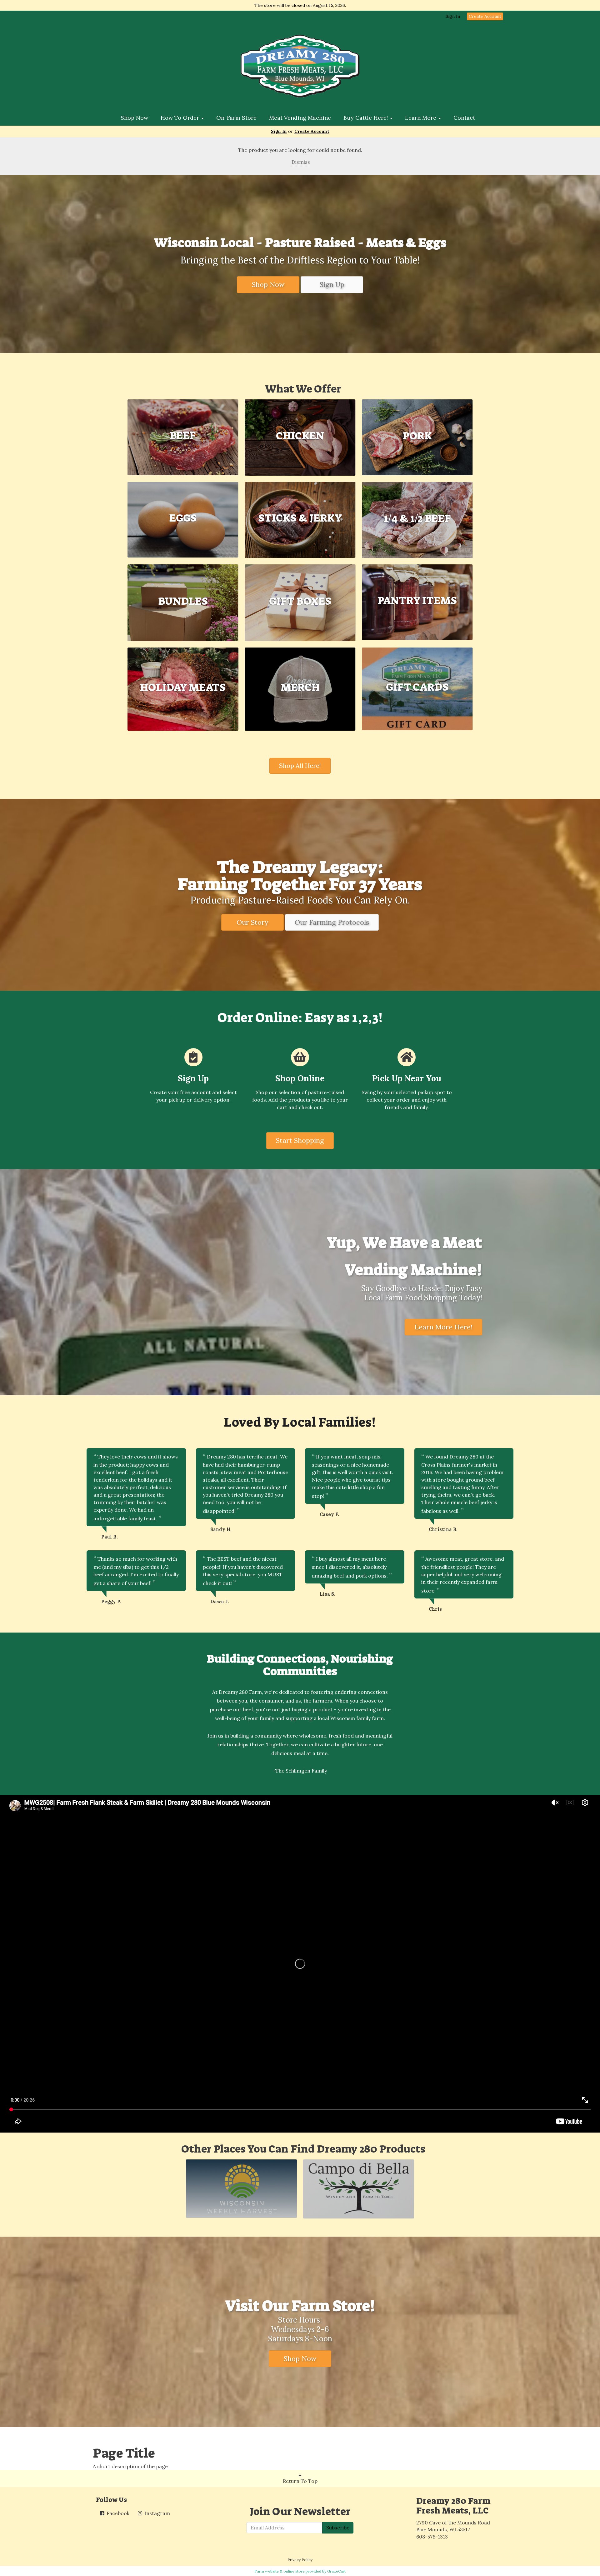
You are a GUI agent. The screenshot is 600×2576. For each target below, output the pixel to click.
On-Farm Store (236, 118)
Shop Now (134, 118)
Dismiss (300, 162)
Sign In (453, 16)
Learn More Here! (443, 1327)
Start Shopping (300, 1140)
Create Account (485, 16)
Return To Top (300, 2481)
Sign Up (332, 284)
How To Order (181, 118)
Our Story (252, 922)
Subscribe (338, 2528)
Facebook (117, 2513)
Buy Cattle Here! (366, 118)
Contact (464, 118)
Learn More (421, 118)
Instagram (157, 2513)
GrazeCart (336, 2571)
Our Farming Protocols (332, 922)
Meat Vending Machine (300, 118)
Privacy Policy (300, 2560)
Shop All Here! (300, 765)
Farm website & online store (280, 2571)
